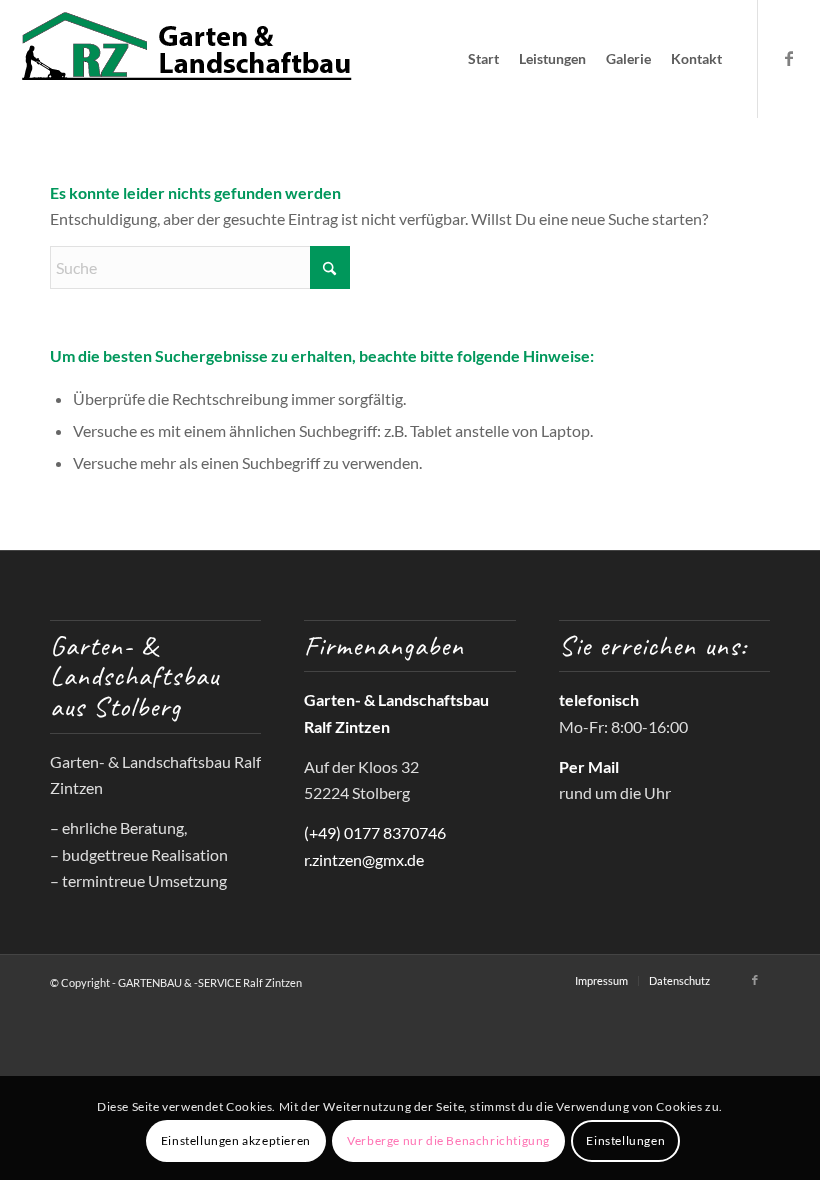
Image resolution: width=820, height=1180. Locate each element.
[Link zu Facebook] (789, 58)
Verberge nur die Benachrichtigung (448, 1140)
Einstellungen (625, 1140)
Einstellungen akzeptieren (236, 1140)
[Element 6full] (187, 59)
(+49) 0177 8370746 (375, 832)
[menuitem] (483, 59)
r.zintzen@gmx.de (364, 859)
